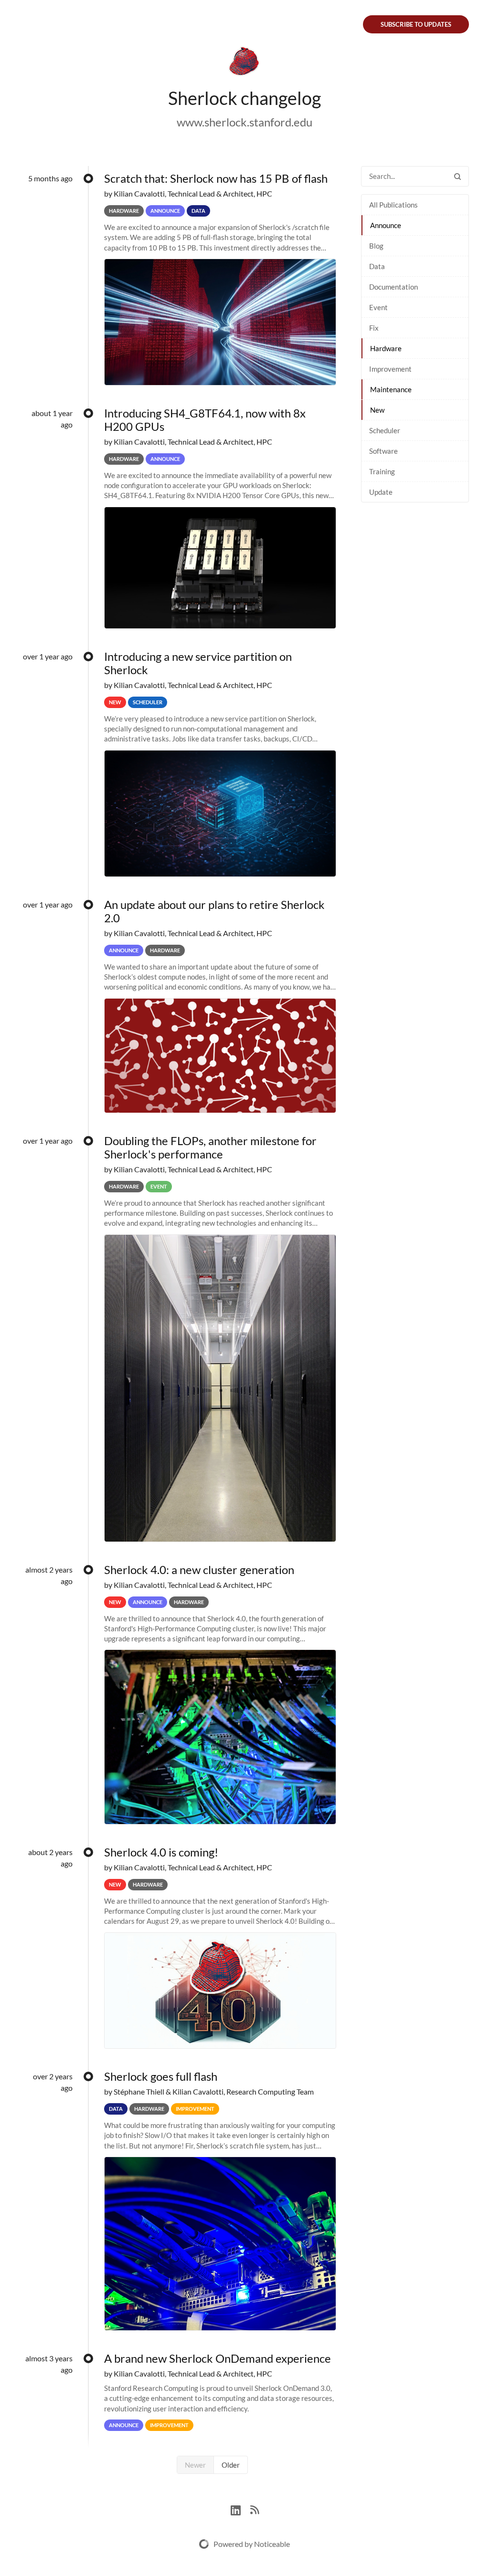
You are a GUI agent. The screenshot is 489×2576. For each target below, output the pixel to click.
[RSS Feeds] (255, 2509)
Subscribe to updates (416, 24)
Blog (376, 246)
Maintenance (391, 389)
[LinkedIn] (240, 2509)
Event (378, 307)
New (377, 410)
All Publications (393, 205)
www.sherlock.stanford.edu (244, 122)
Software (383, 451)
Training (382, 471)
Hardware (386, 348)
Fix (374, 328)
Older (231, 2465)
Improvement (390, 369)
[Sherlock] (244, 63)
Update (381, 492)
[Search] (457, 176)
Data (377, 266)
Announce (386, 225)
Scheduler (385, 430)
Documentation (393, 287)
